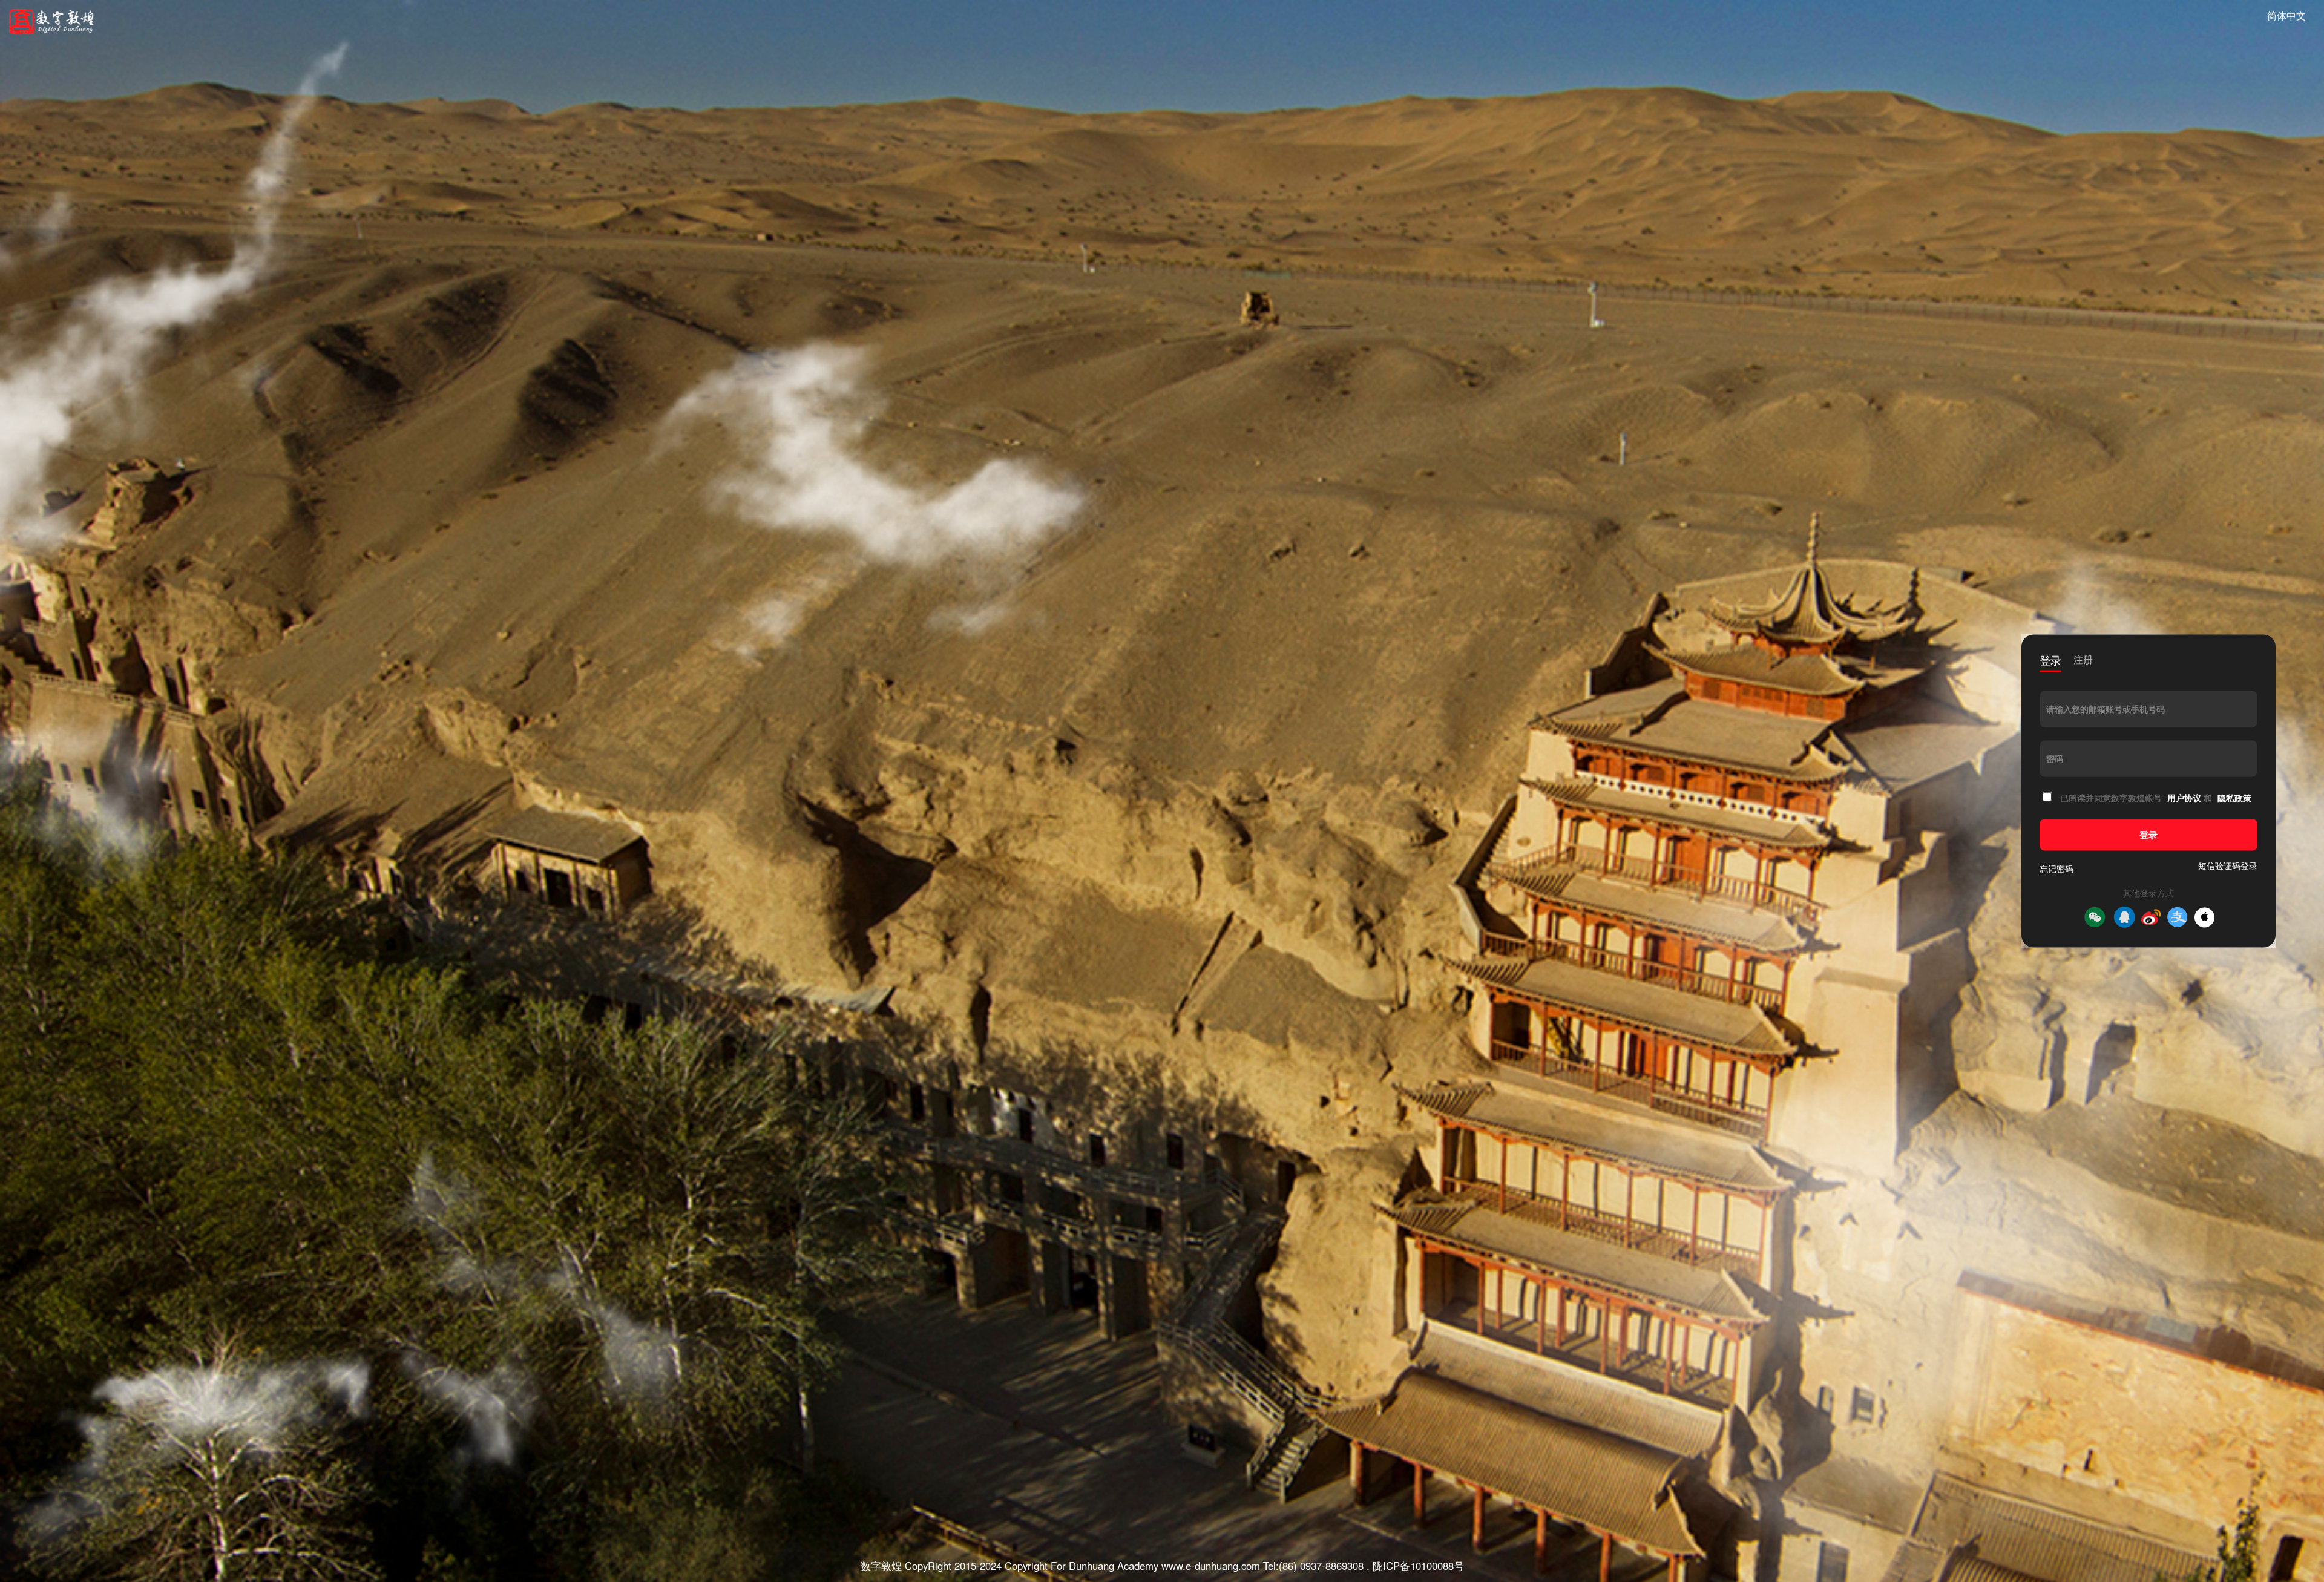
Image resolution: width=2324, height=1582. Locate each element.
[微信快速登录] (2095, 917)
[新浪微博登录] (2151, 917)
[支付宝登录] (2178, 917)
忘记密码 (2056, 869)
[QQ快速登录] (2124, 917)
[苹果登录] (2204, 917)
